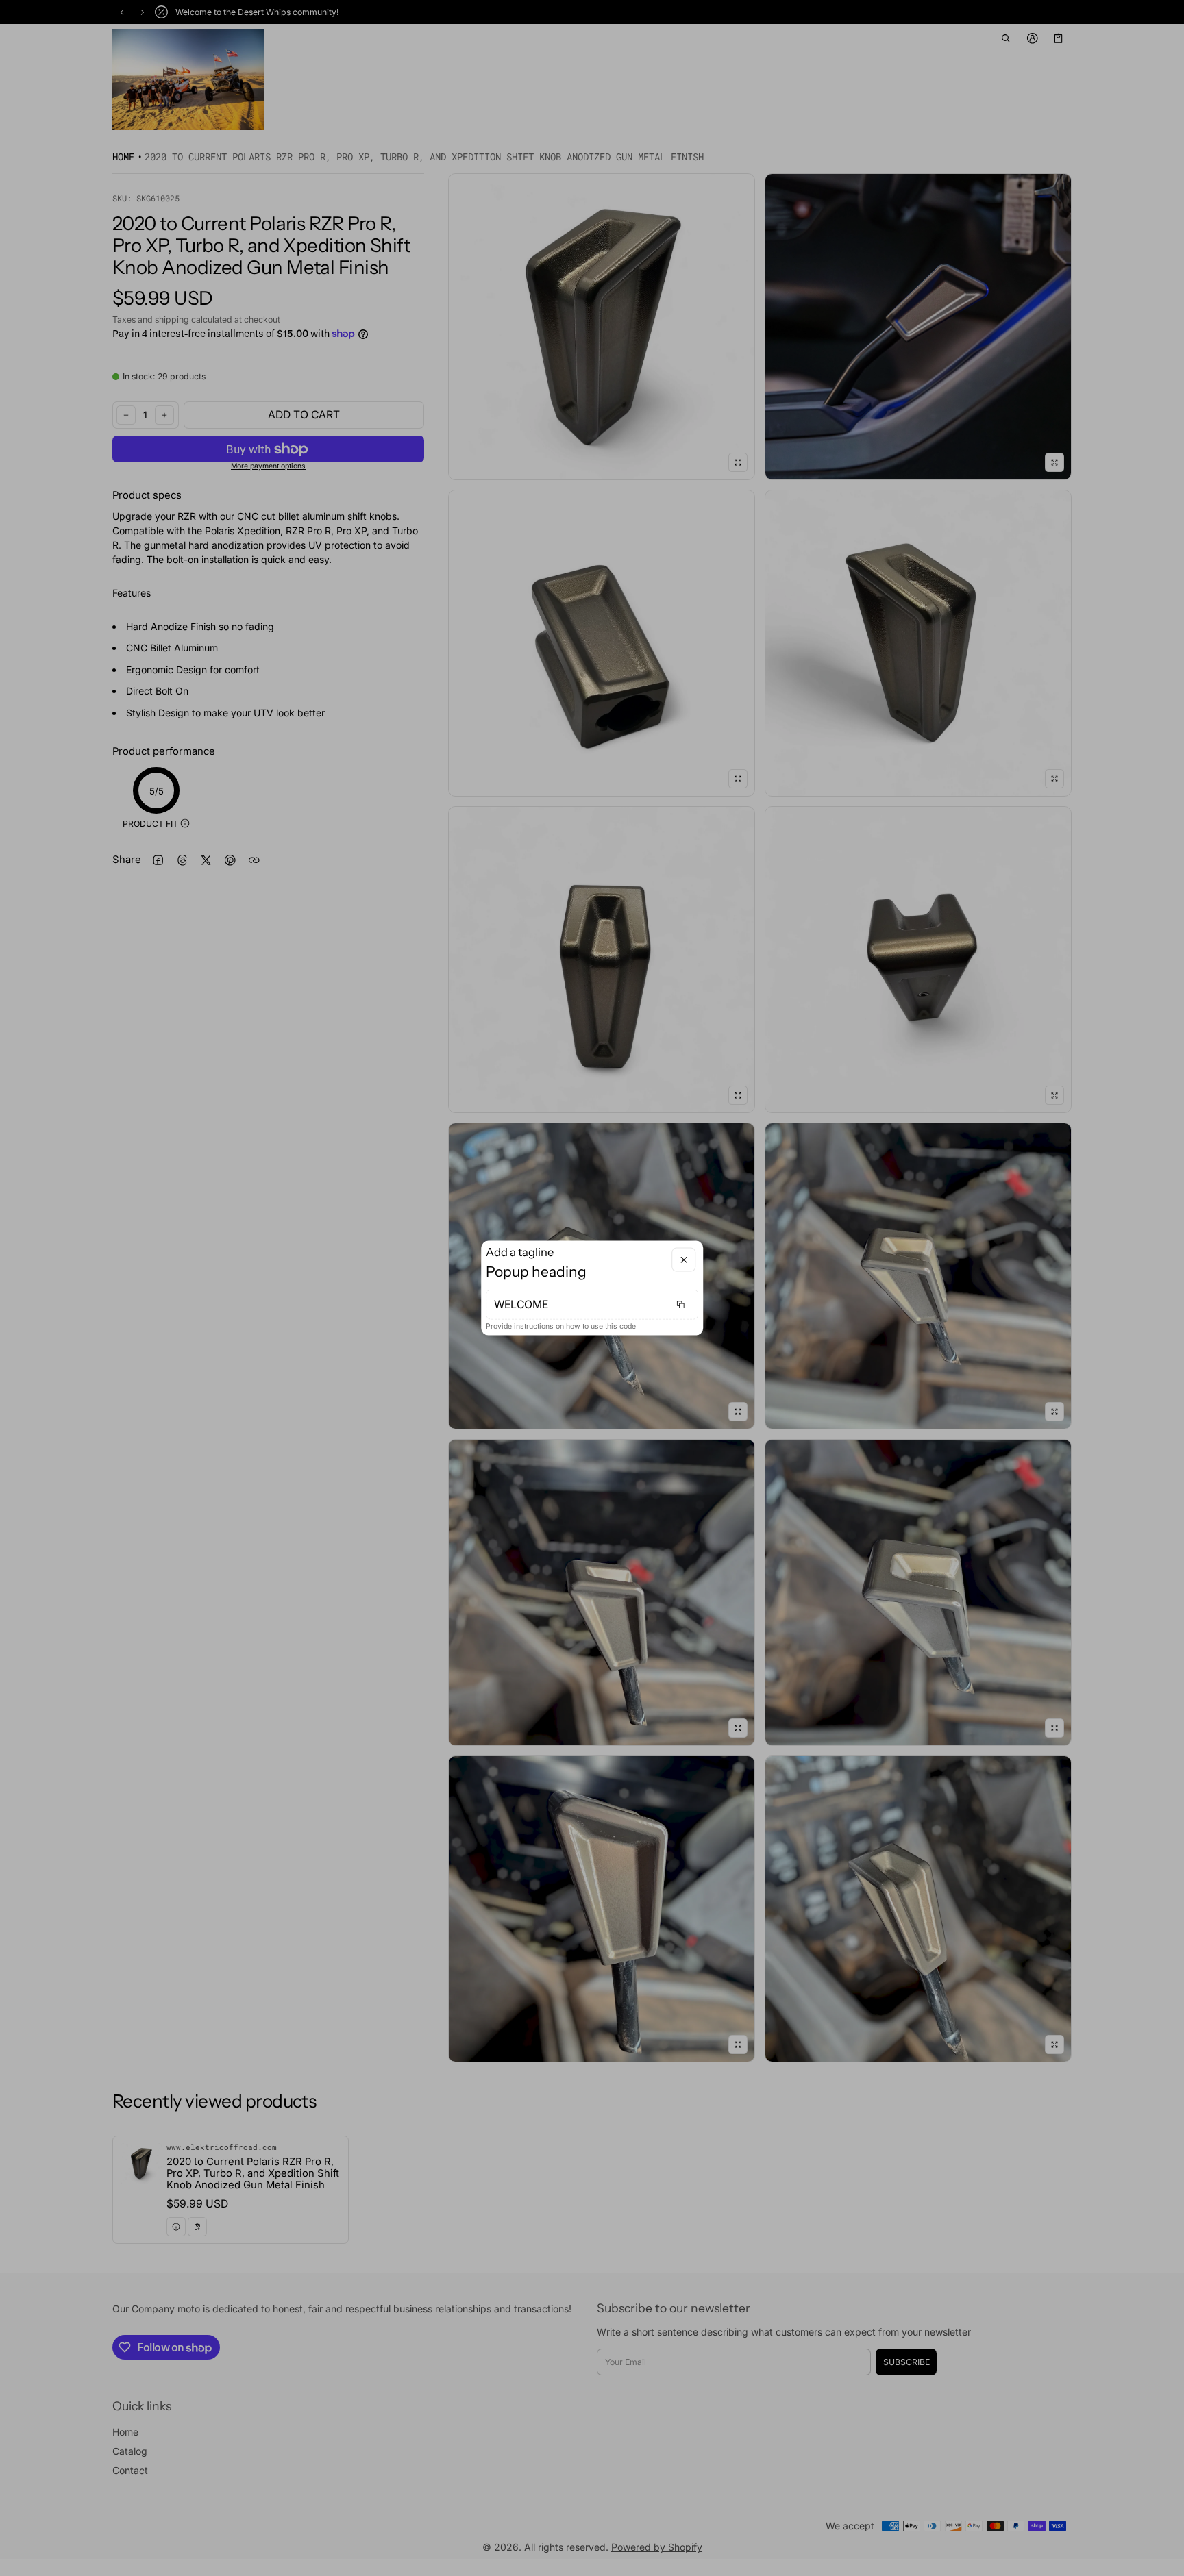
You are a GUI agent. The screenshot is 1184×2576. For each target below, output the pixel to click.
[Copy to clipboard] (680, 1304)
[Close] (683, 1260)
